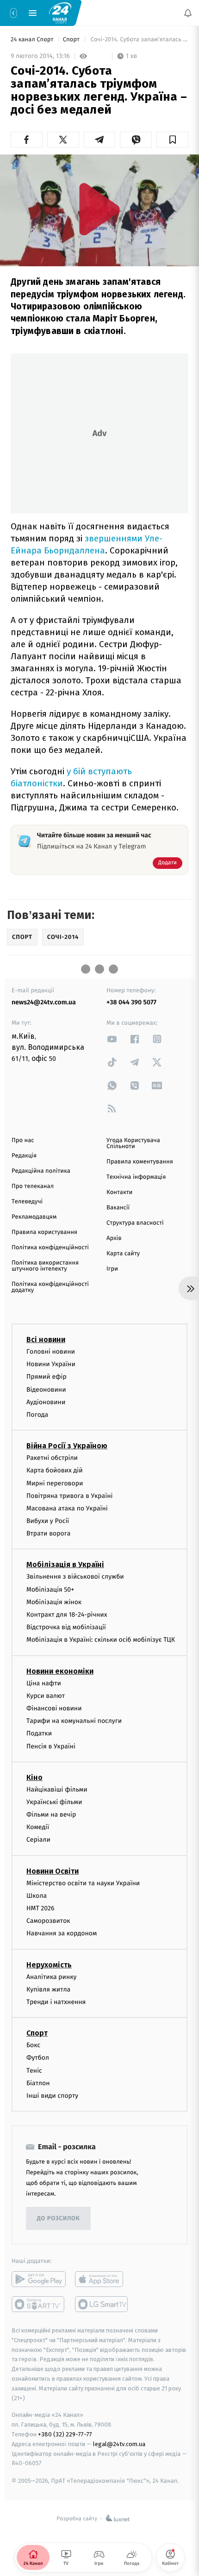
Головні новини (51, 1352)
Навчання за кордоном (62, 1933)
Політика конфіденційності (50, 1248)
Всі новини (46, 1339)
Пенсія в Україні (51, 1746)
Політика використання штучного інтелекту (45, 1266)
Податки (39, 1733)
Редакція (24, 1156)
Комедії (38, 1827)
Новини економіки (60, 1671)
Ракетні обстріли (52, 1458)
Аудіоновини (46, 1402)
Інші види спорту (52, 2095)
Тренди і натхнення (56, 2002)
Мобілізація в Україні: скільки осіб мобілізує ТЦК (101, 1640)
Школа (37, 1895)
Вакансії (118, 1208)
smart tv (39, 2304)
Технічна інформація (136, 1177)
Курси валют (46, 1695)
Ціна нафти (44, 1683)
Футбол (38, 2058)
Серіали (38, 1840)
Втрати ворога (48, 1533)
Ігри (112, 1269)
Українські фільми (54, 1802)
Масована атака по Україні (67, 1508)
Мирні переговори (55, 1483)
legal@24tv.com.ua (119, 2444)
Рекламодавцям (34, 1217)
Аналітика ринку (51, 1976)
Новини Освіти (53, 1871)
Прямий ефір (47, 1377)
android (39, 2279)
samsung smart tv (102, 2304)
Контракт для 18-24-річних (67, 1615)
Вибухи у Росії (48, 1521)
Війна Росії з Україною (67, 1446)
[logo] (60, 13)
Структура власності (135, 1223)
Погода (37, 1415)
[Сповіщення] (188, 13)
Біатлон (38, 2083)
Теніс (34, 2070)
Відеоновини (46, 1389)
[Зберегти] (172, 140)
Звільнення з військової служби (75, 1577)
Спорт (72, 40)
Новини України (51, 1364)
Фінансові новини (54, 1708)
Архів (114, 1238)
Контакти (119, 1192)
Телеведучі (27, 1202)
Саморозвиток (48, 1921)
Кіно (34, 1777)
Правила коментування (140, 1162)
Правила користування (44, 1232)
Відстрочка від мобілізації (66, 1627)
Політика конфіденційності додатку (50, 1287)
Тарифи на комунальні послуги (74, 1721)
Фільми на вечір (51, 1815)
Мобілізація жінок (54, 1602)
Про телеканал (33, 1186)
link (112, 1039)
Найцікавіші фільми (57, 1789)
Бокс (33, 2045)
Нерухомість (49, 1964)
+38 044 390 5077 (131, 1002)
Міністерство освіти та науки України (83, 1883)
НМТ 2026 (40, 1908)
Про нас (23, 1140)
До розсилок (59, 2218)
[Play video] (99, 209)
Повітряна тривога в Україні (69, 1495)
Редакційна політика (41, 1171)
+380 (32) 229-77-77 (65, 2434)
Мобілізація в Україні (65, 1564)
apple (102, 2279)
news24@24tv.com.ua (44, 1002)
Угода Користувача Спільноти (133, 1143)
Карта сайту (123, 1254)
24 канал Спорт (33, 40)
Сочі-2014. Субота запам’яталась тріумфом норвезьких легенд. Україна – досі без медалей (139, 40)
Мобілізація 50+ (50, 1589)
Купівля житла (48, 1989)
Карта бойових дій (55, 1470)
